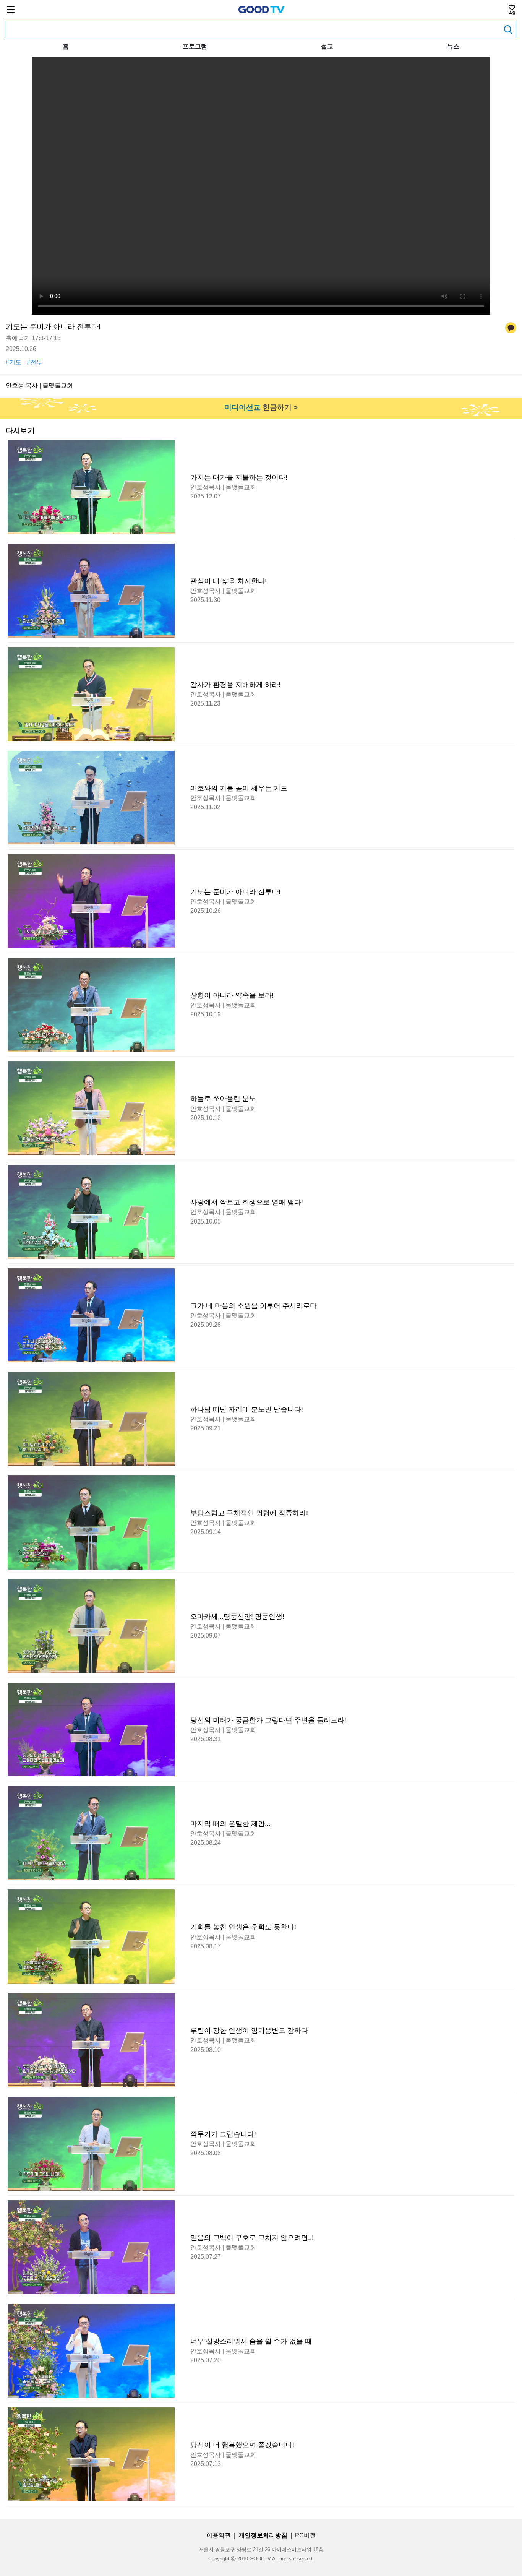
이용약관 (219, 2535)
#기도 (14, 362)
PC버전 (306, 2535)
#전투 (35, 362)
